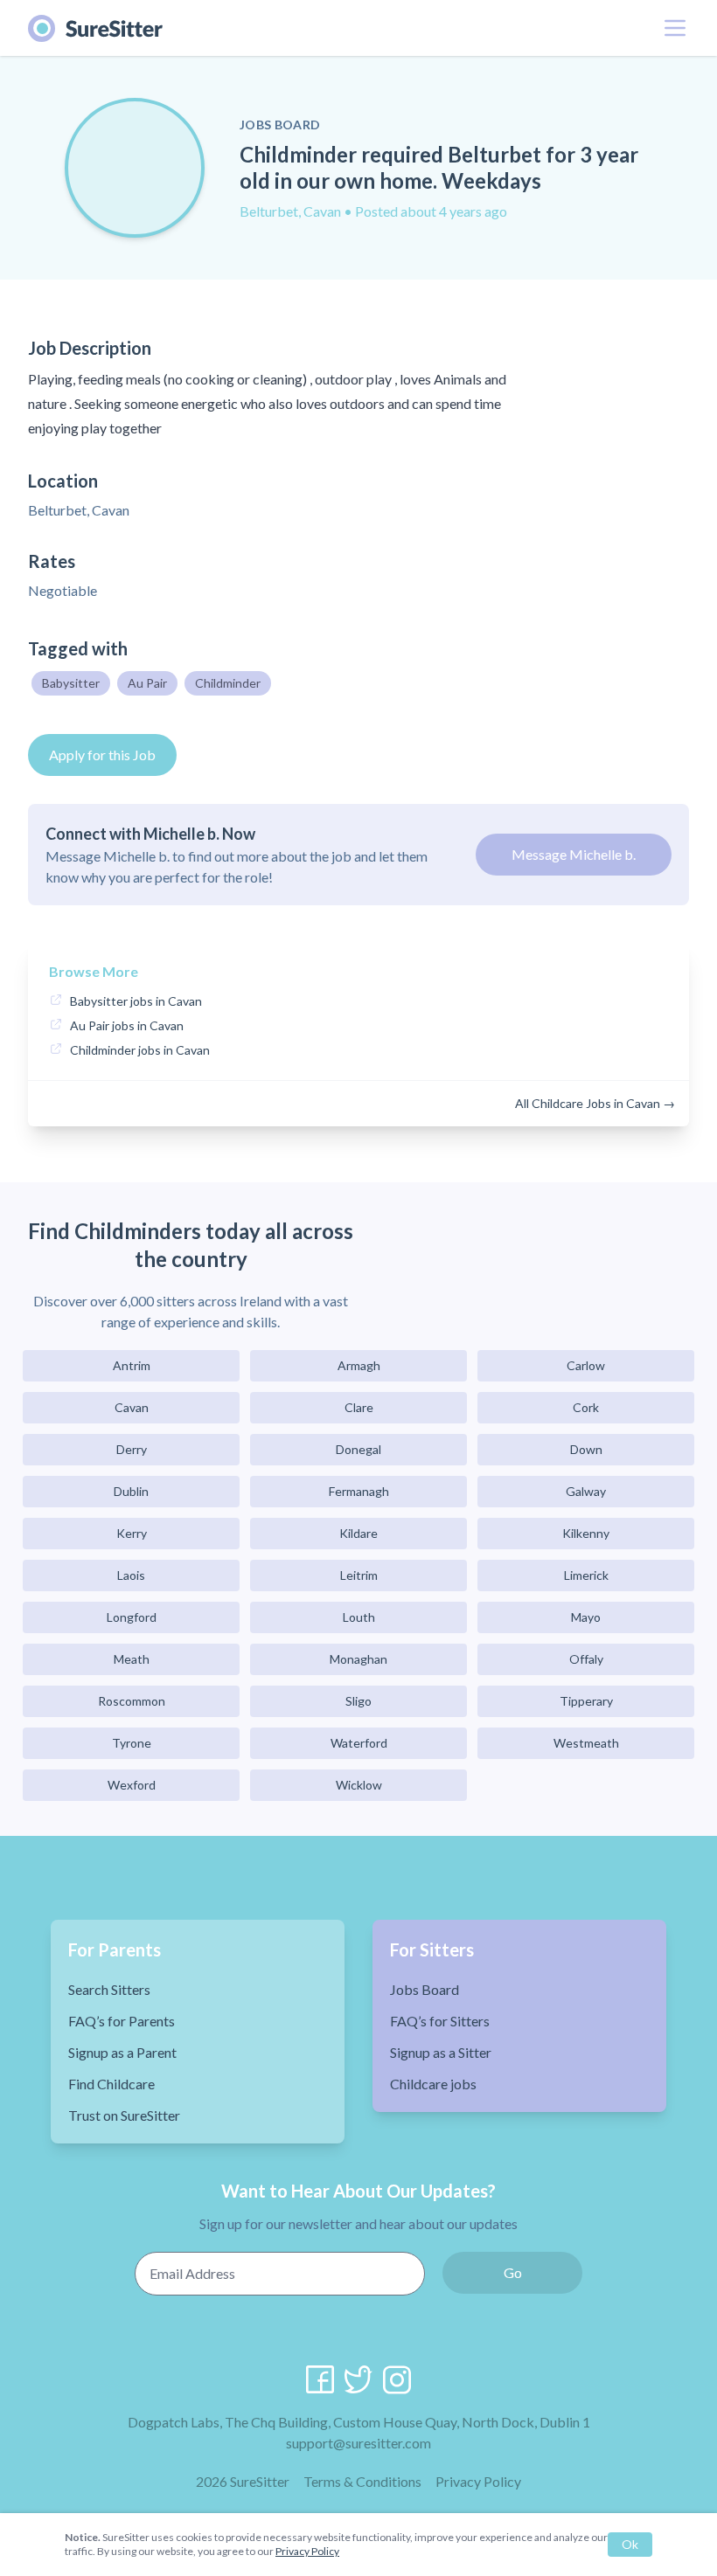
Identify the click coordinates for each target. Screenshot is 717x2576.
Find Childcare (111, 2084)
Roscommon (132, 1701)
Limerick (586, 1575)
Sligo (358, 1701)
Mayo (586, 1617)
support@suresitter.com (358, 2443)
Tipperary (586, 1701)
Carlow (586, 1365)
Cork (586, 1407)
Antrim (132, 1365)
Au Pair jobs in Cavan (127, 1025)
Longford (132, 1617)
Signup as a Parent (122, 2052)
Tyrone (132, 1743)
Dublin (131, 1491)
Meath (132, 1659)
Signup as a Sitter (441, 2052)
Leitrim (359, 1575)
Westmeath (586, 1743)
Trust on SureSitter (124, 2115)
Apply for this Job (102, 755)
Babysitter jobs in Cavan (136, 1001)
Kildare (358, 1533)
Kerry (132, 1533)
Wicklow (359, 1785)
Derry (132, 1449)
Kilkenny (586, 1533)
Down (586, 1449)
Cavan (132, 1407)
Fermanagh (359, 1491)
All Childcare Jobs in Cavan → (595, 1103)
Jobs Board (425, 1989)
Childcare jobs (433, 2084)
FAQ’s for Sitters (440, 2021)
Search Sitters (109, 1989)
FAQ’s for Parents (122, 2021)
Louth (359, 1617)
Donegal (358, 1449)
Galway (586, 1491)
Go (513, 2272)
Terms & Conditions (362, 2481)
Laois (131, 1575)
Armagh (359, 1365)
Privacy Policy (478, 2481)
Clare (359, 1407)
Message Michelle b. (574, 854)
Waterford (359, 1743)
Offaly (586, 1659)
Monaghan (358, 1659)
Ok (630, 2544)
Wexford (132, 1785)
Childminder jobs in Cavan (140, 1050)
